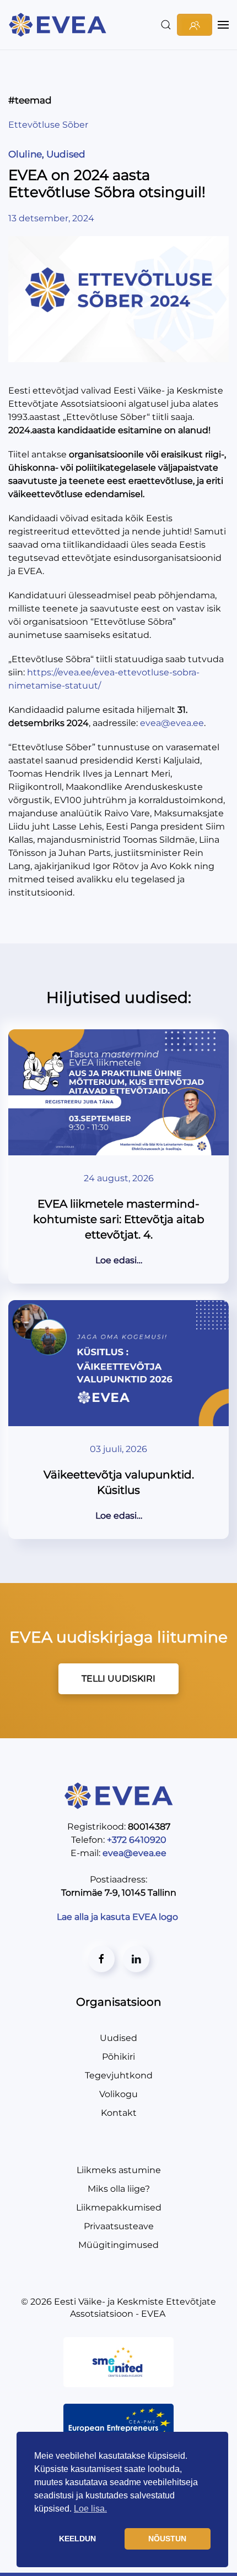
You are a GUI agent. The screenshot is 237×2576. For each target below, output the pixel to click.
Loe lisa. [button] (90, 2509)
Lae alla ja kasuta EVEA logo (118, 1917)
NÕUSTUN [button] (167, 2539)
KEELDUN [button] (77, 2539)
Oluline (25, 154)
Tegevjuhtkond (119, 2075)
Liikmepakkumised (119, 2207)
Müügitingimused (118, 2245)
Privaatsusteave (119, 2226)
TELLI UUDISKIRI (118, 1679)
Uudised (66, 154)
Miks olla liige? (119, 2189)
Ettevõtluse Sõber (48, 125)
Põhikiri (118, 2057)
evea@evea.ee (172, 723)
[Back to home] (59, 25)
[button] (166, 25)
